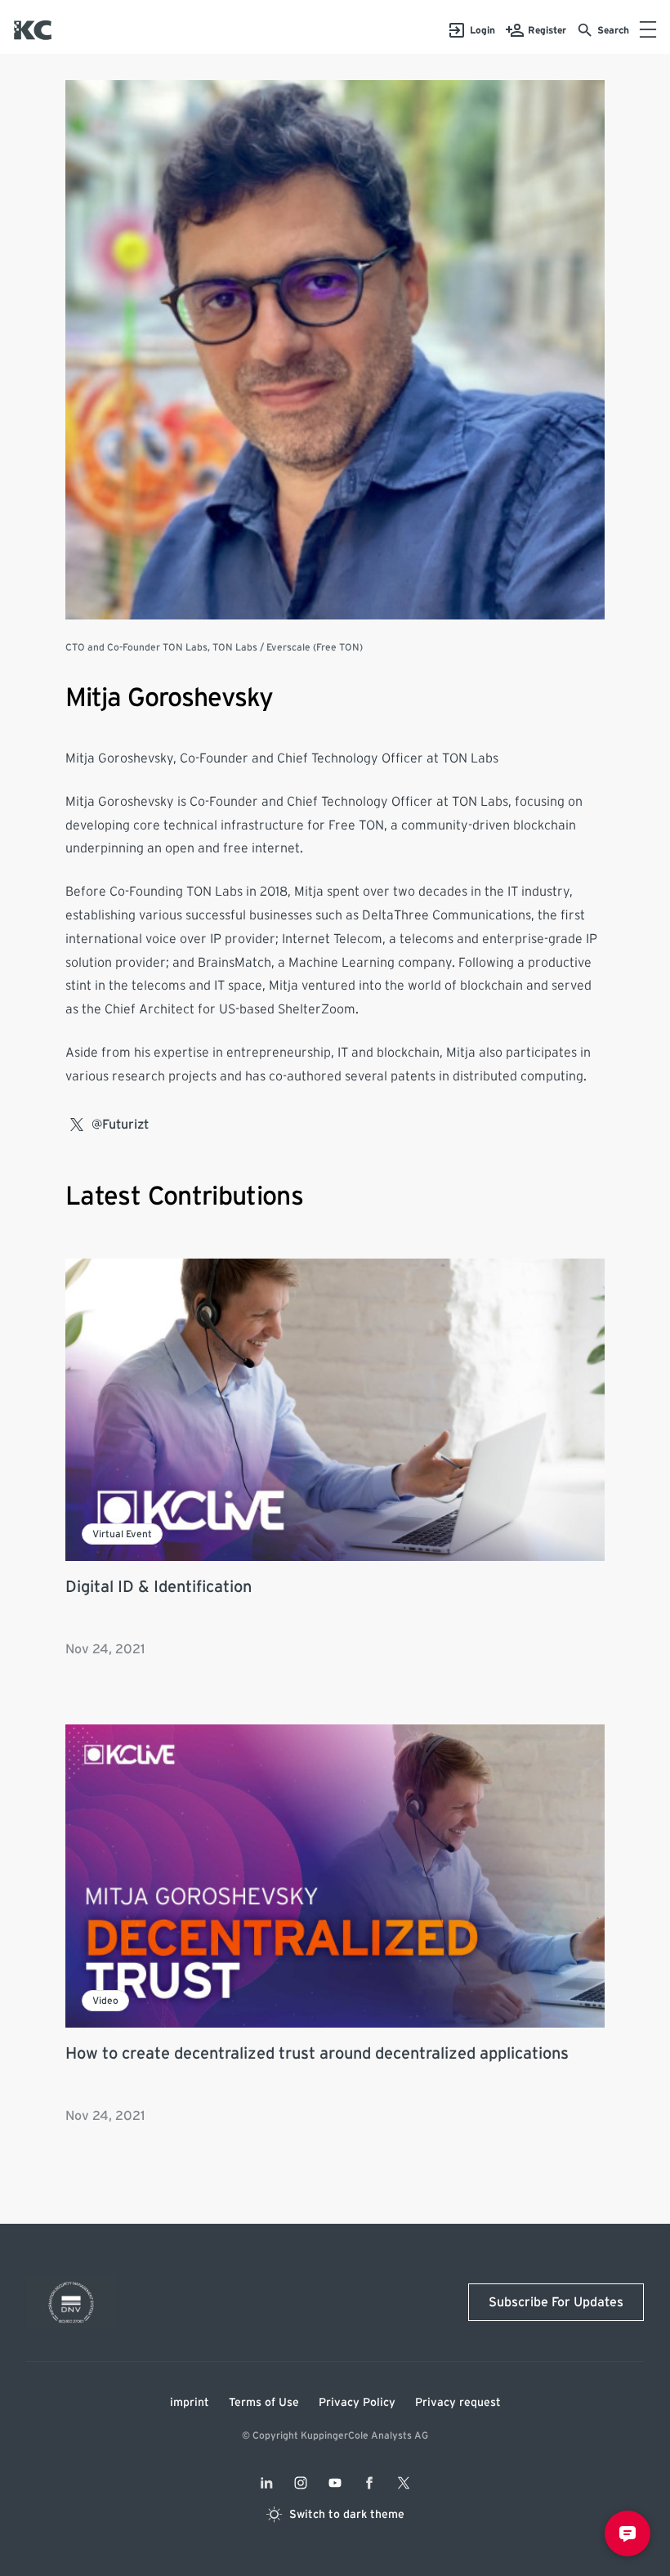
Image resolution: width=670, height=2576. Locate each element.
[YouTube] (335, 2483)
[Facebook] (369, 2483)
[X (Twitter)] (404, 2483)
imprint (190, 2403)
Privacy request (458, 2403)
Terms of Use (264, 2403)
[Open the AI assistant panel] (628, 2534)
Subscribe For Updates (556, 2302)
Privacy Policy (357, 2403)
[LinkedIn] (266, 2483)
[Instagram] (301, 2483)
